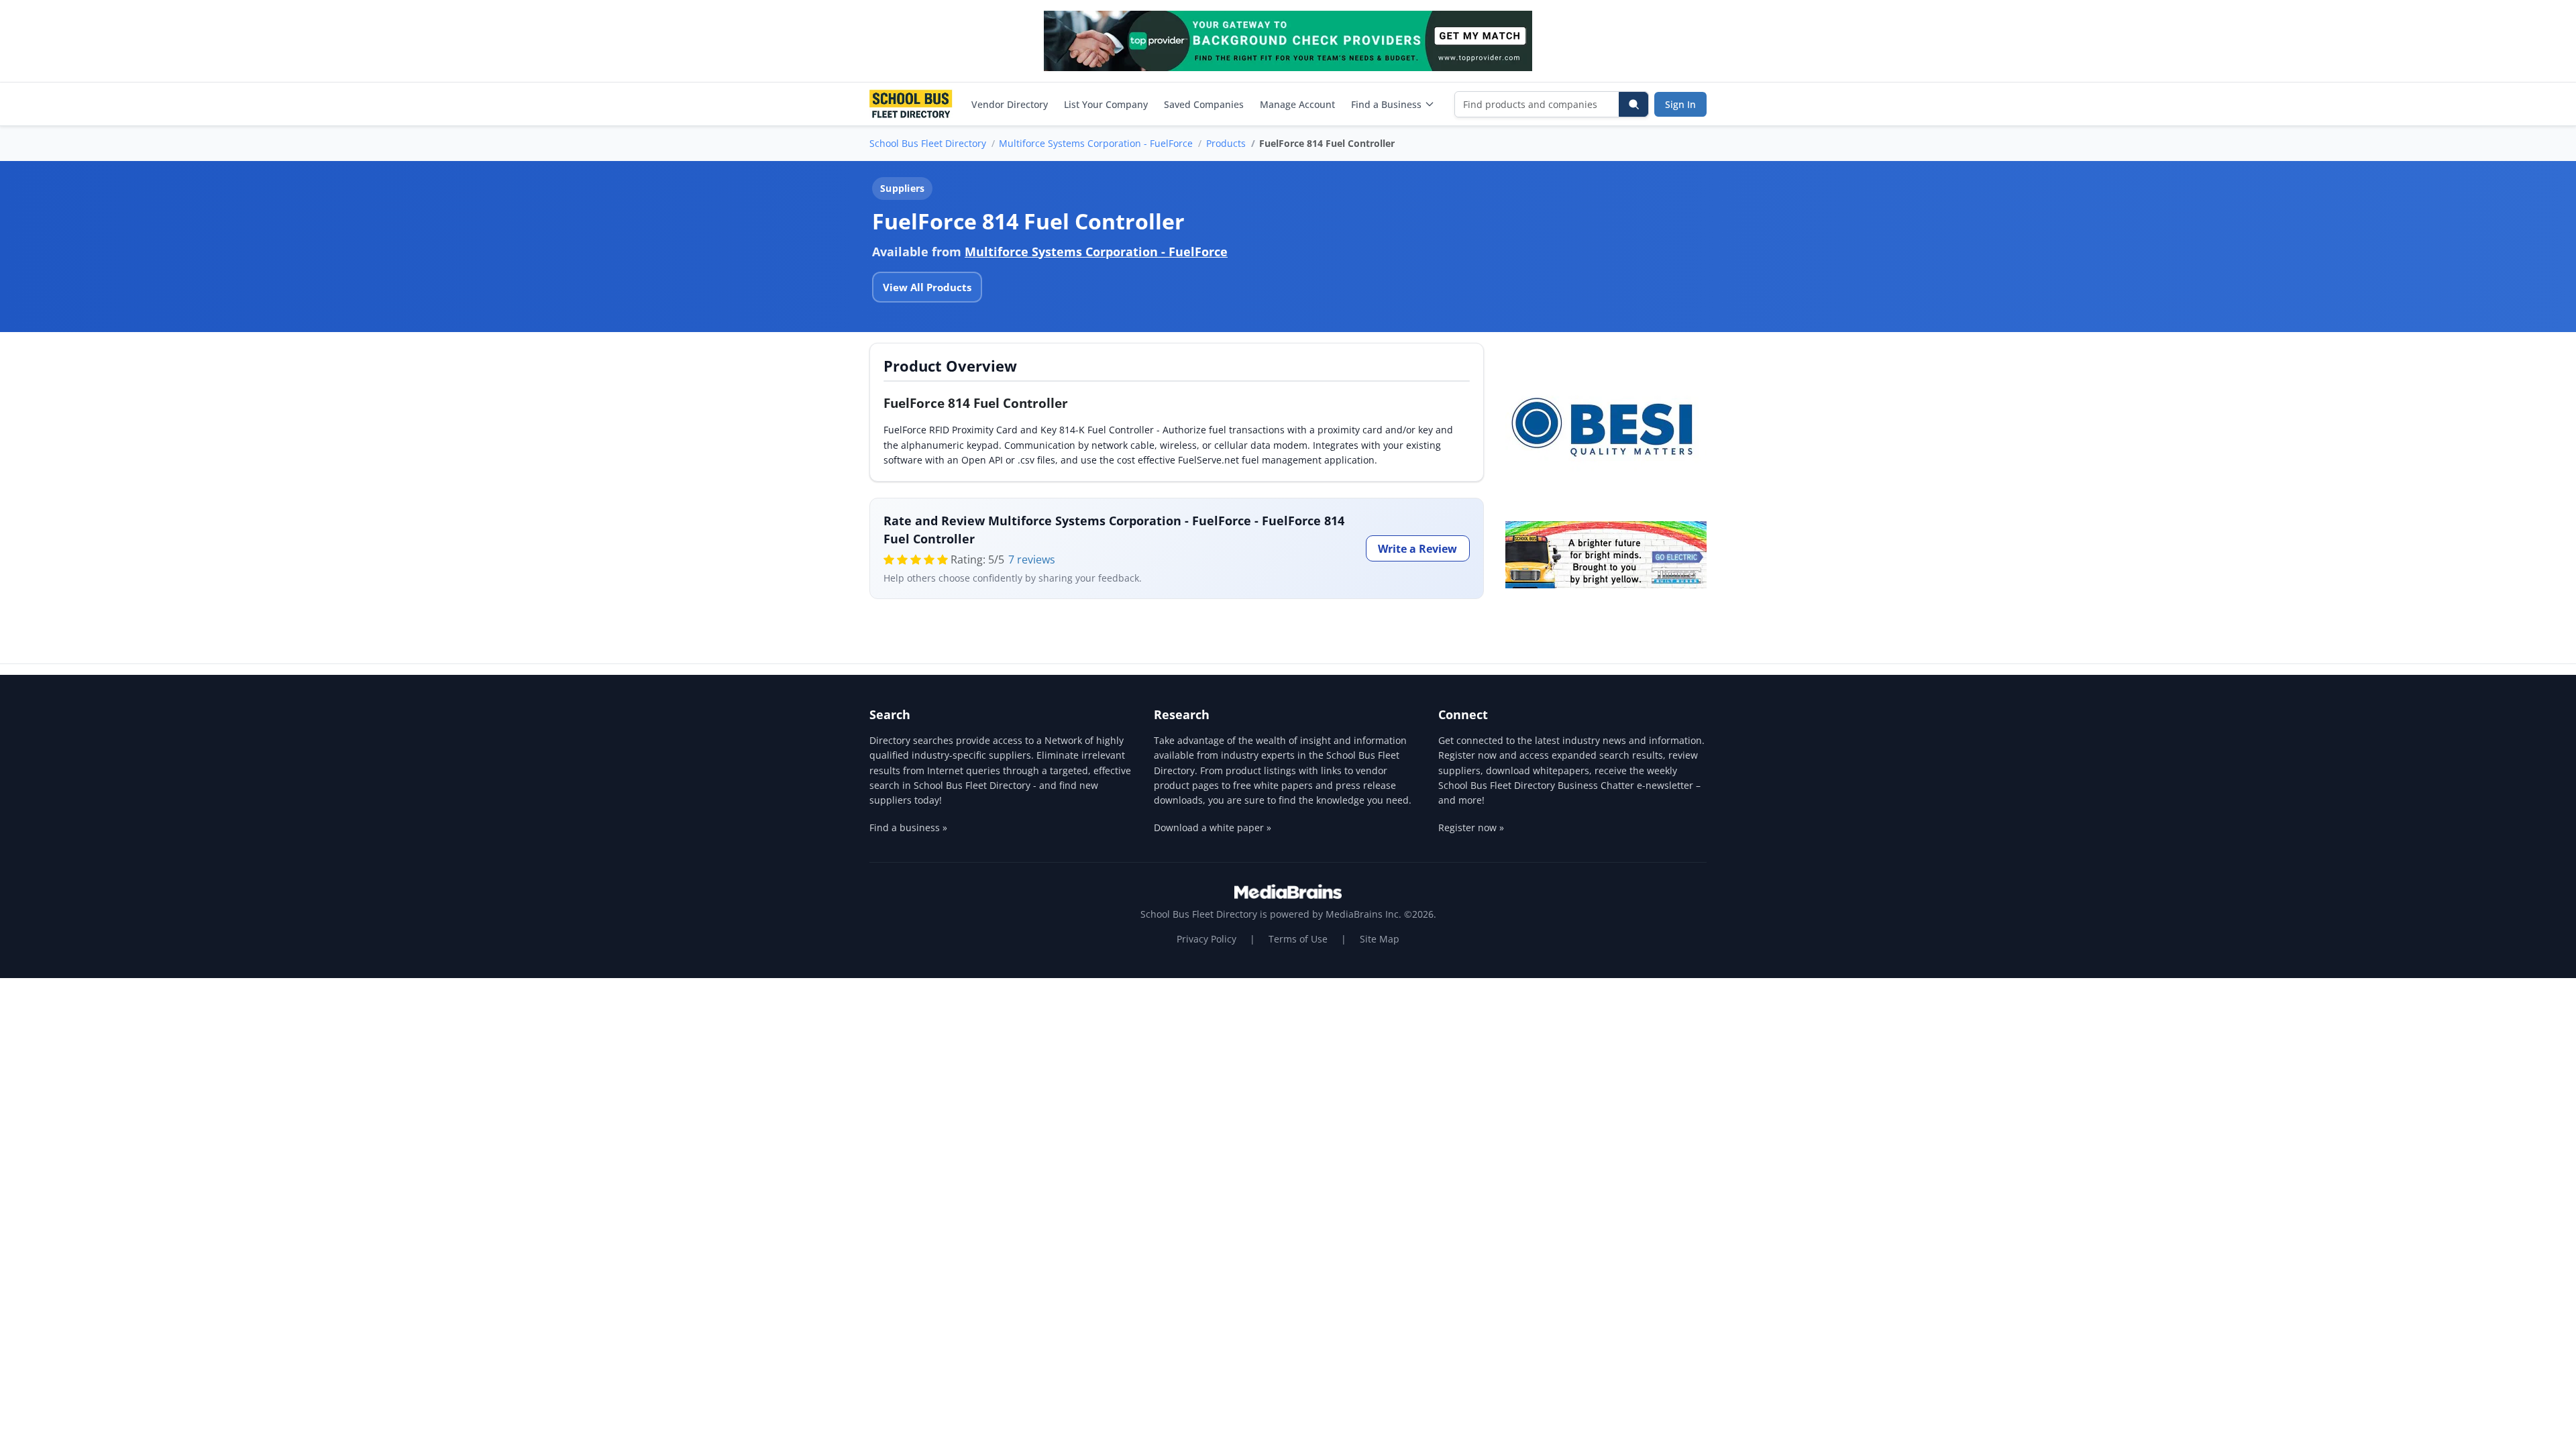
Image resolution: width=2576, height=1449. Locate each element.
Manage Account (1297, 104)
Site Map (1380, 939)
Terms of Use (1298, 939)
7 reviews (1032, 559)
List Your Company (1106, 104)
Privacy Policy (1206, 939)
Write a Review (1417, 549)
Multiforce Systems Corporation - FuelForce (1096, 143)
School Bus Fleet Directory (928, 143)
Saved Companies (1204, 104)
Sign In (1680, 104)
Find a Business (1386, 104)
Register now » (1471, 827)
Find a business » (908, 827)
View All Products (927, 287)
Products (1226, 143)
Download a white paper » (1213, 827)
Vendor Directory (1010, 104)
